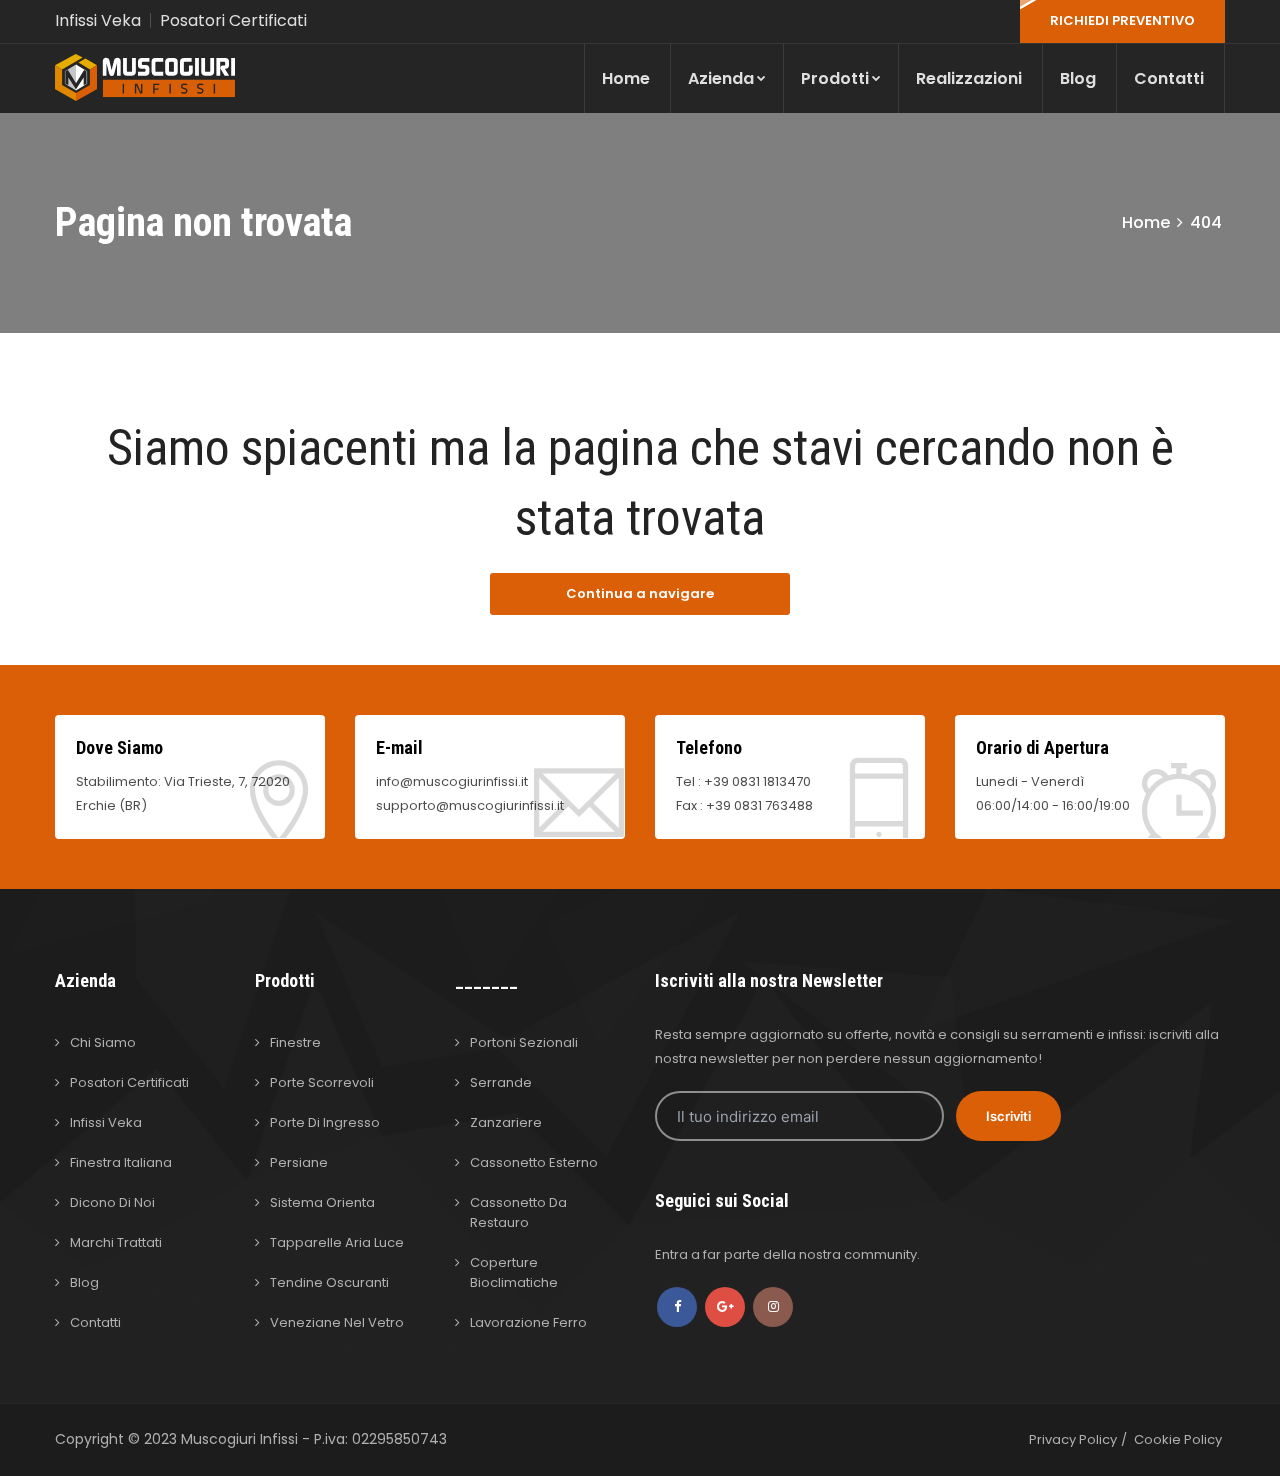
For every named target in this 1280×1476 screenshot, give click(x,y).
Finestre (295, 1042)
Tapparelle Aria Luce (337, 1242)
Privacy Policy (1073, 1439)
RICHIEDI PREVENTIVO (1122, 20)
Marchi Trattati (116, 1242)
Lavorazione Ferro (528, 1322)
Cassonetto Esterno (534, 1162)
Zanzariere (506, 1122)
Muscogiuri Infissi (241, 1439)
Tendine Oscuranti (329, 1282)
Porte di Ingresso (325, 1122)
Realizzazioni (969, 78)
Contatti (1169, 78)
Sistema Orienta (322, 1202)
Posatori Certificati (233, 20)
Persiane (299, 1162)
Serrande (501, 1082)
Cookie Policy (1178, 1439)
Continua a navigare (640, 593)
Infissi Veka (98, 20)
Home (626, 78)
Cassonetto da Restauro (518, 1212)
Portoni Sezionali (524, 1042)
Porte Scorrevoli (322, 1082)
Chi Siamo (103, 1042)
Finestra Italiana (121, 1162)
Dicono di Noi (112, 1202)
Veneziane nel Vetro (337, 1322)
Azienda (721, 78)
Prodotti (835, 78)
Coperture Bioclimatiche (514, 1272)
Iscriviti (1008, 1116)
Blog (1078, 78)
